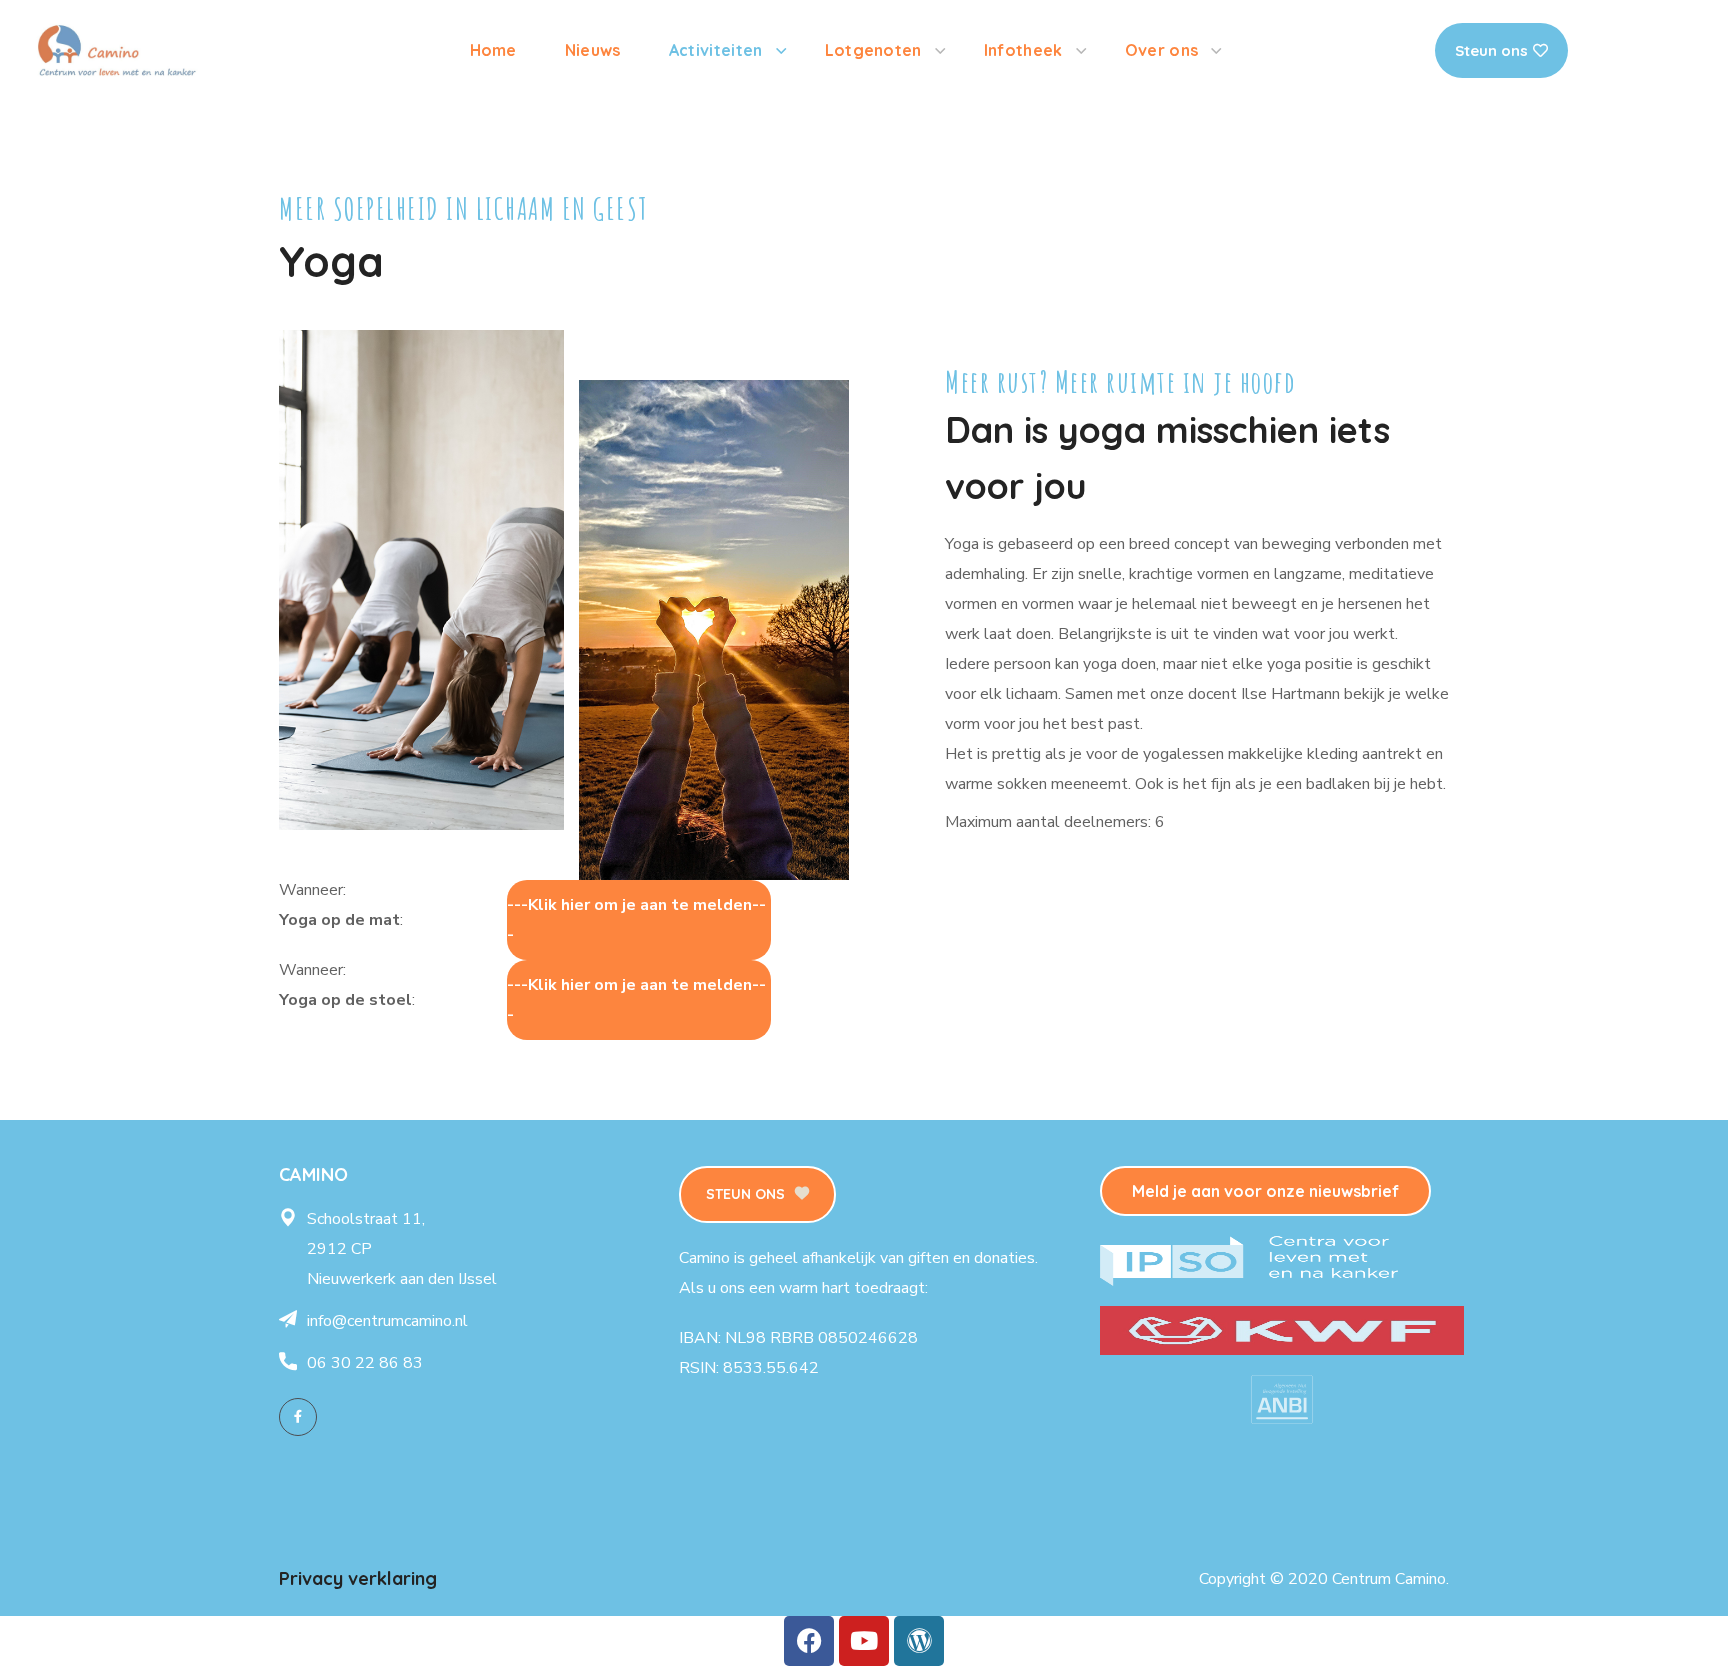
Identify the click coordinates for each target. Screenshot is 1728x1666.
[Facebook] (298, 1417)
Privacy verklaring (358, 1578)
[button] (757, 1194)
